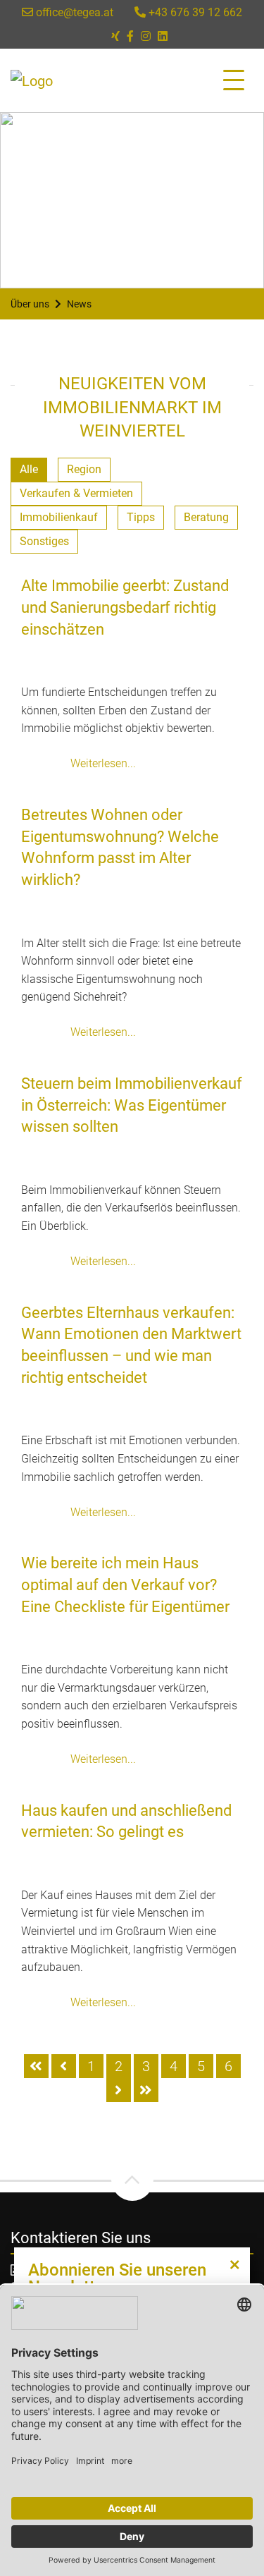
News (79, 304)
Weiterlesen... (103, 763)
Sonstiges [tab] (44, 541)
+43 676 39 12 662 (194, 12)
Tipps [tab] (141, 517)
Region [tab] (84, 469)
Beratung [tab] (206, 517)
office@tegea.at (73, 12)
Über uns (30, 304)
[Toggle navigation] (234, 80)
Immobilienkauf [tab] (59, 517)
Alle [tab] (29, 469)
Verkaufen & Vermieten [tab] (76, 493)
